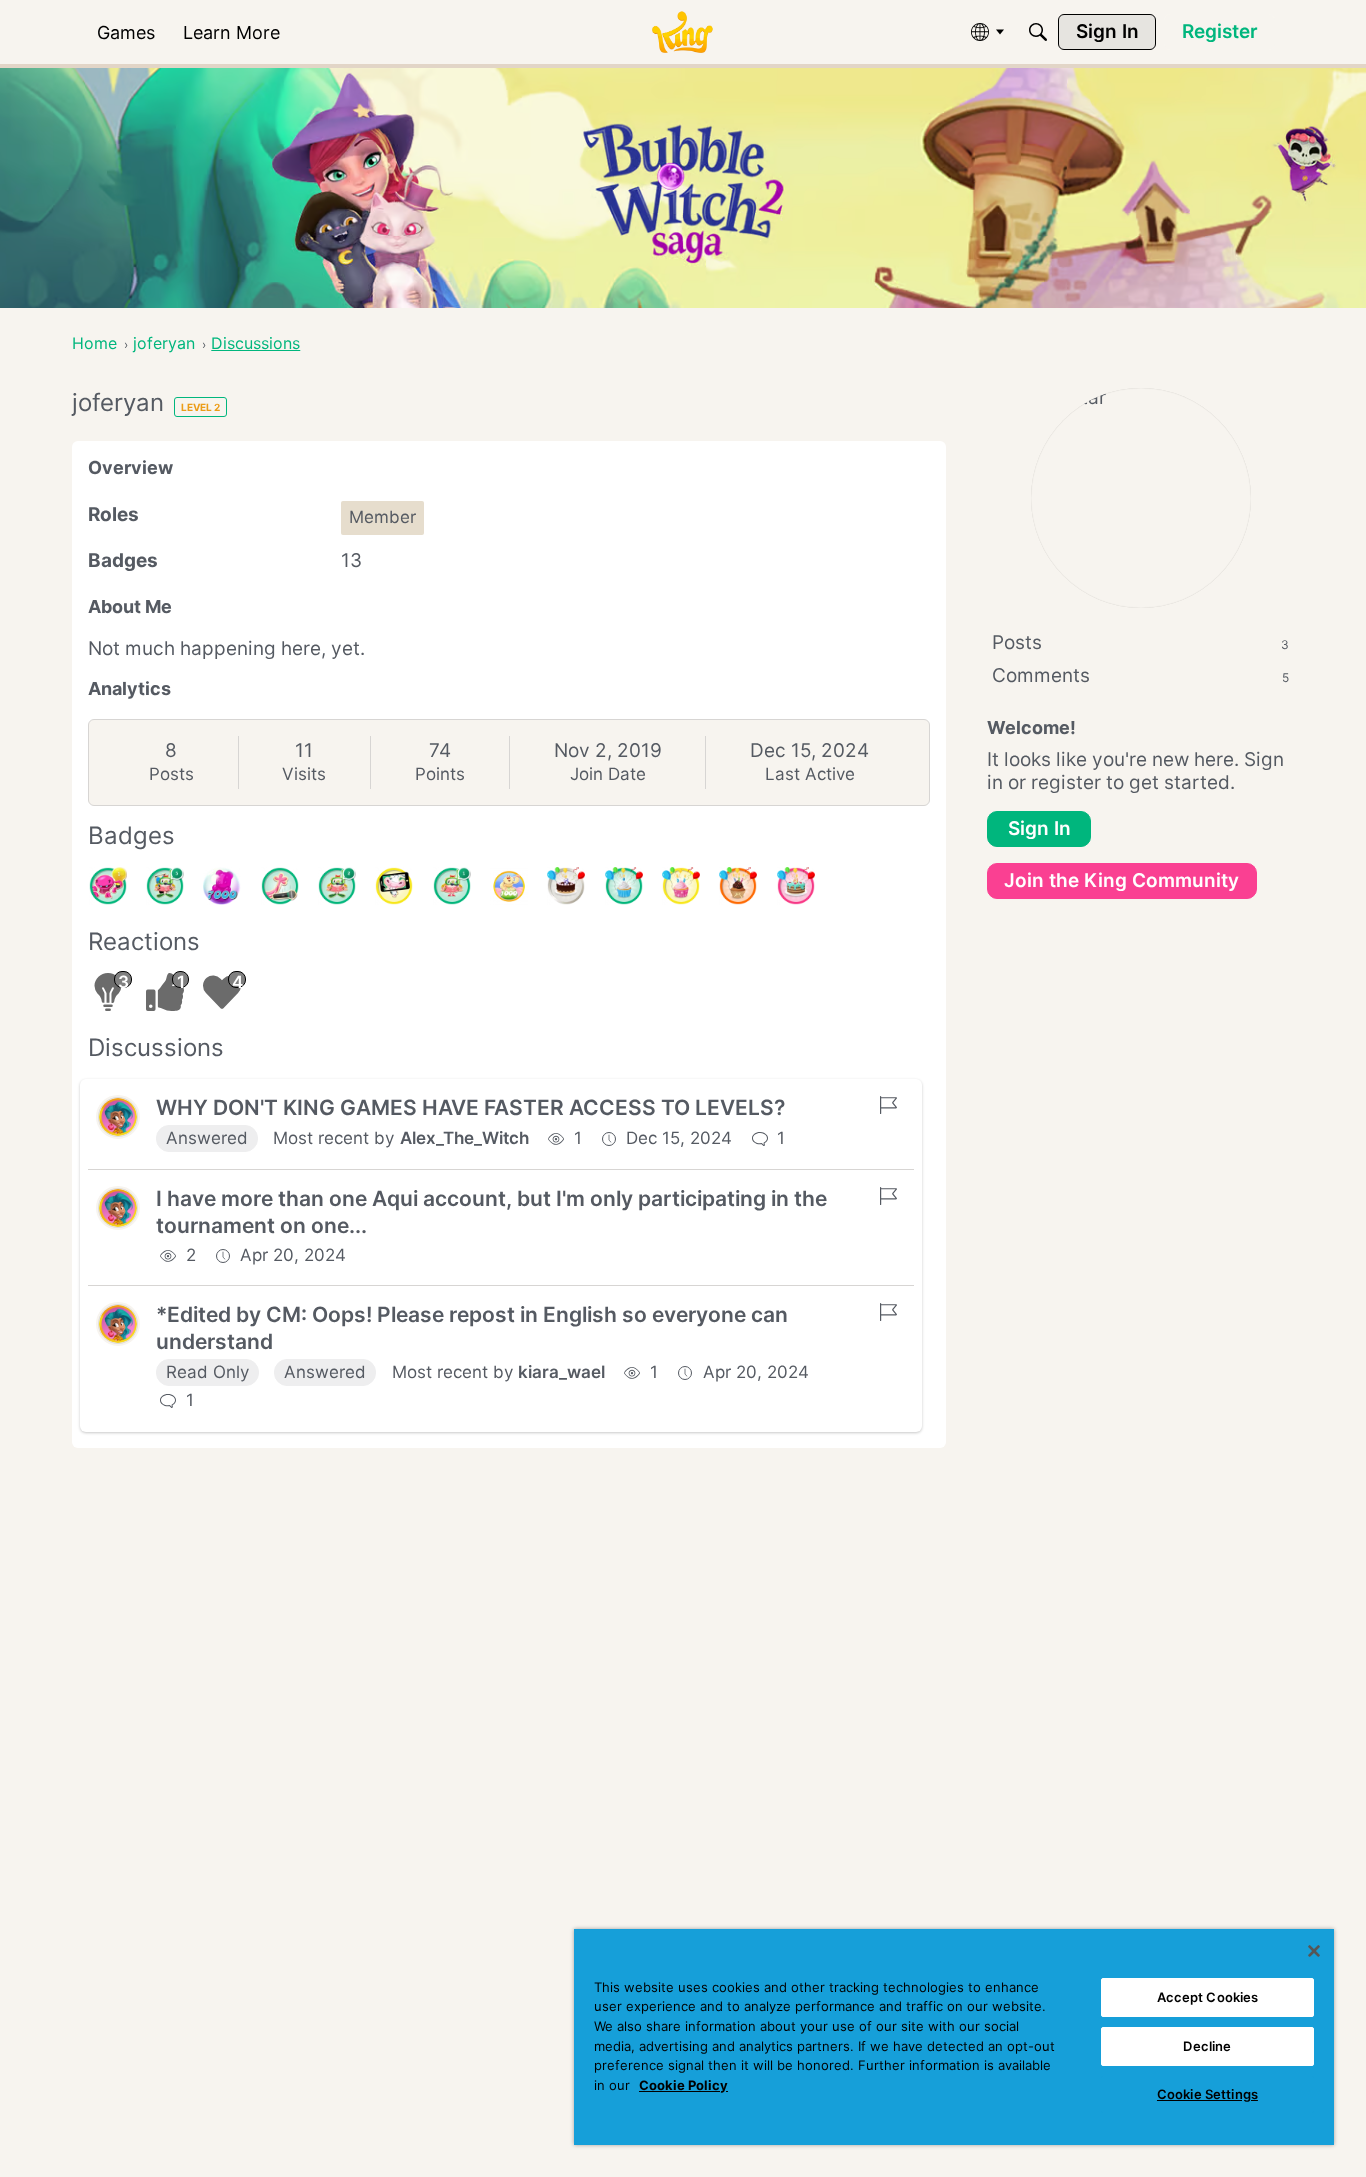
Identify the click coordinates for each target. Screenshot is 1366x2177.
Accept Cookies (1208, 1997)
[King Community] (682, 32)
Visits (304, 774)
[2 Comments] (337, 886)
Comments (1140, 675)
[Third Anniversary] (738, 886)
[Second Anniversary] (681, 886)
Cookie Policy (683, 2085)
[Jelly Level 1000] (509, 886)
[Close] (1314, 1951)
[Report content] (888, 1105)
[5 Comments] (165, 886)
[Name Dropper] (280, 886)
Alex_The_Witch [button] (464, 1138)
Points (440, 774)
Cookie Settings (1207, 2094)
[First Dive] (452, 886)
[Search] (1038, 32)
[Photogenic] (394, 886)
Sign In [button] (1039, 828)
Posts (171, 774)
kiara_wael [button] (561, 1372)
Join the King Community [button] (1121, 880)
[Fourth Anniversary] (796, 886)
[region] (954, 2037)
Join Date (608, 774)
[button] (118, 1117)
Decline (1207, 2046)
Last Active (810, 774)
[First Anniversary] (624, 886)
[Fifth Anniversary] (566, 886)
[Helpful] (108, 886)
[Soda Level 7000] (222, 886)
